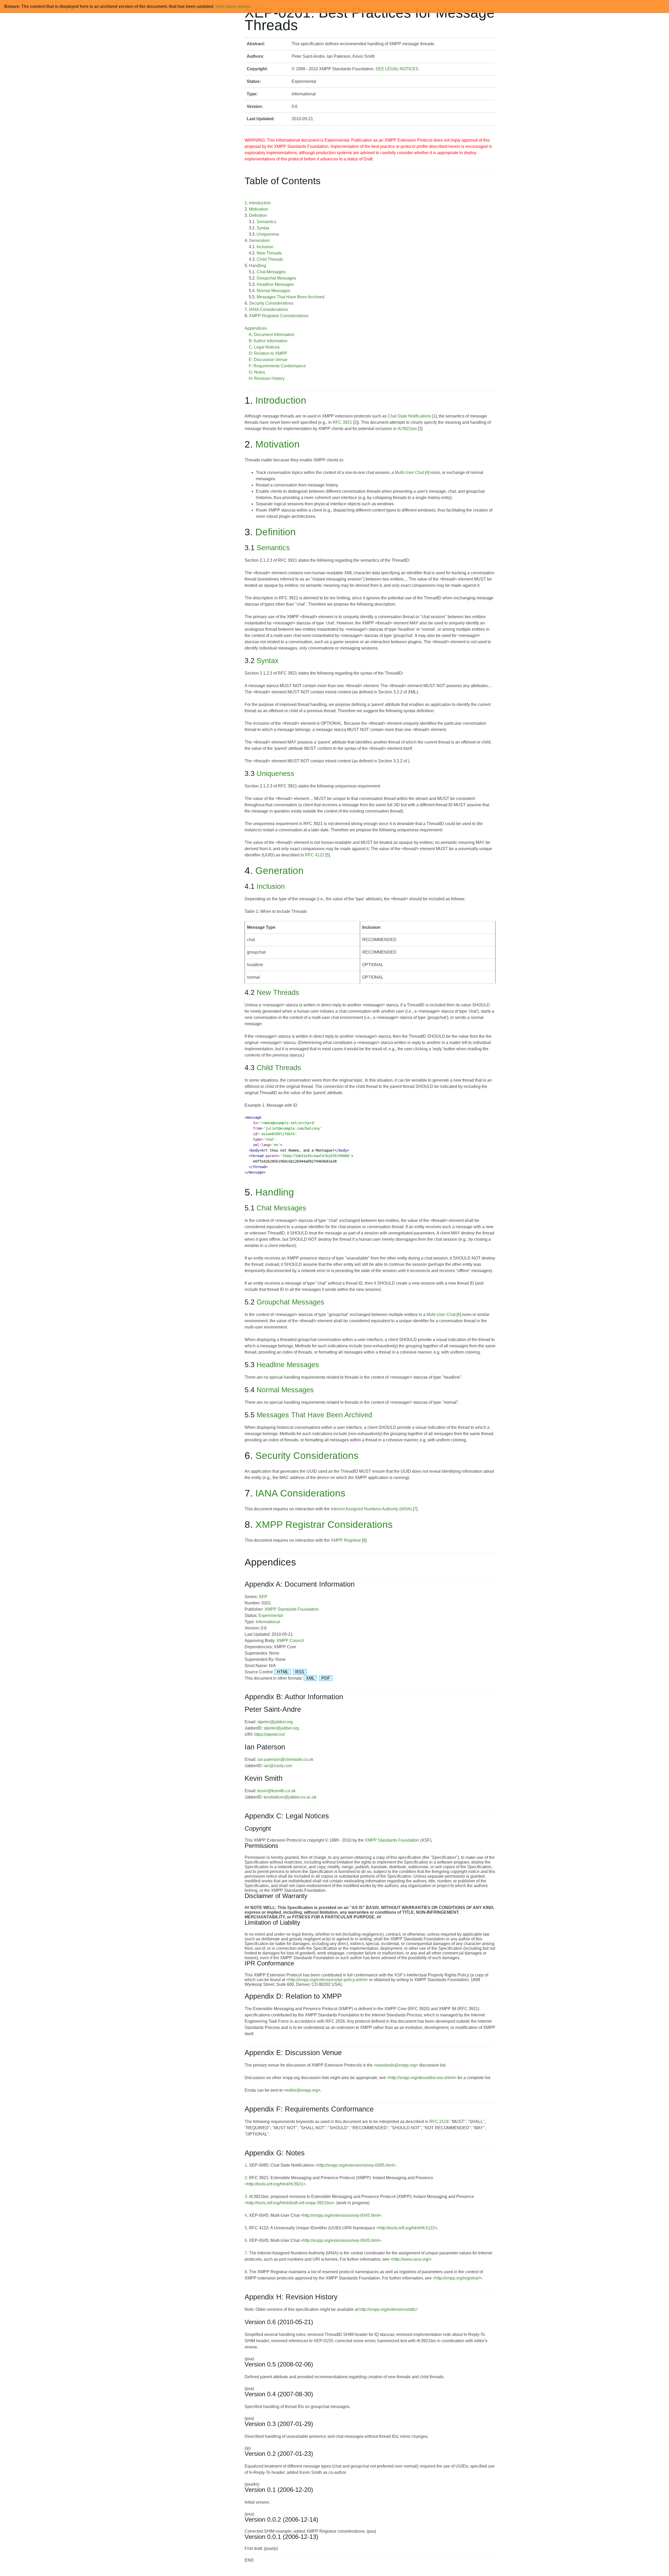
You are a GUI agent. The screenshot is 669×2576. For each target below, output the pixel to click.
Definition (258, 215)
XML (310, 1678)
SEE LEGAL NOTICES (397, 69)
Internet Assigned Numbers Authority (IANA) (371, 1509)
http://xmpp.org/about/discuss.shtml (422, 2078)
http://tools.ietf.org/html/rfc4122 (407, 2228)
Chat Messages (271, 272)
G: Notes (257, 372)
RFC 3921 (342, 422)
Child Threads (270, 259)
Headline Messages (275, 284)
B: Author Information (268, 341)
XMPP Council (290, 1641)
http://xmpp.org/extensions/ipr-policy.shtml (327, 1980)
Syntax (263, 228)
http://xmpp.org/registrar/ (457, 2278)
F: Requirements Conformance (277, 366)
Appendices (256, 328)
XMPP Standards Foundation (292, 1609)
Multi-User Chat (409, 472)
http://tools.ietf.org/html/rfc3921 (275, 2184)
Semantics (266, 222)
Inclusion (265, 247)
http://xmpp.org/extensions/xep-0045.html (341, 2215)
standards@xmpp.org (396, 2065)
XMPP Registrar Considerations (279, 316)
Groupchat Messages (276, 278)
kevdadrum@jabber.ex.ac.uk (290, 1797)
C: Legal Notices (264, 347)
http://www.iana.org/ (411, 2259)
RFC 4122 (315, 855)
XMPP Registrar (346, 1540)
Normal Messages (273, 291)
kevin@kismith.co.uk (276, 1791)
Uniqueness (268, 234)
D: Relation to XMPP (268, 353)
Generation (259, 240)
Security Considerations (271, 303)
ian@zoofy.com (278, 1766)
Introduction (260, 203)
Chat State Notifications (409, 416)
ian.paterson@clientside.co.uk (285, 1759)
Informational (268, 1622)
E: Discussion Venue (268, 360)
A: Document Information (272, 335)
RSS (300, 1672)
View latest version (233, 6)
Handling (258, 266)
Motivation (259, 209)
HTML (283, 1672)
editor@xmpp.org (302, 2090)
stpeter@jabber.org (275, 1722)
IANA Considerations (269, 309)
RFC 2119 (439, 2122)
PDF (326, 1678)
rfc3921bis (407, 429)
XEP (263, 1597)
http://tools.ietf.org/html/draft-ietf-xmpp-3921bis (289, 2203)
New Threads (269, 253)
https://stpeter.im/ (269, 1734)
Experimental (271, 1615)
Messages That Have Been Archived (290, 297)
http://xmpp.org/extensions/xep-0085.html (355, 2165)
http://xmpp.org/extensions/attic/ (388, 2309)
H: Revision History (267, 378)
